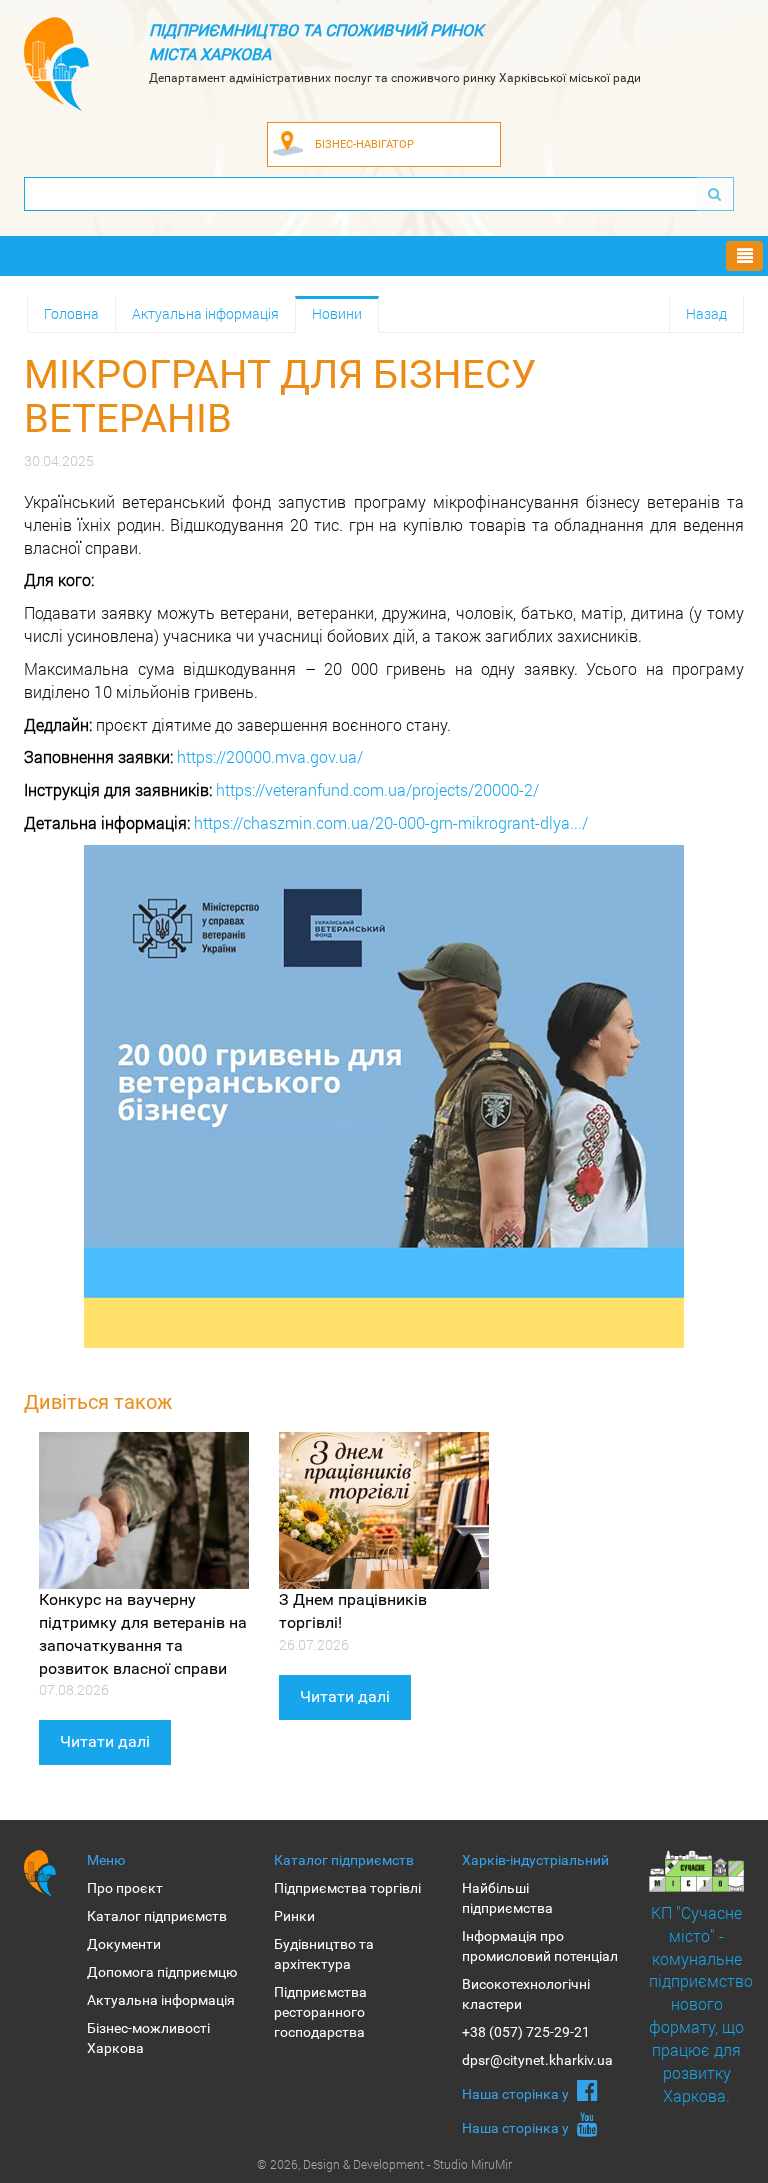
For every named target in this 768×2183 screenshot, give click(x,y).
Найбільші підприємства (507, 1898)
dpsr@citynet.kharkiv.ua (537, 2060)
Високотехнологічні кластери (526, 1994)
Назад (706, 313)
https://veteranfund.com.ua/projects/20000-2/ (377, 789)
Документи (124, 1944)
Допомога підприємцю (162, 1972)
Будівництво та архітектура (324, 1954)
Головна (71, 313)
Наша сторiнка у (517, 2094)
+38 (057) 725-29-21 (526, 2032)
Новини (337, 313)
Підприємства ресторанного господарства (320, 2012)
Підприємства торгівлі (347, 1888)
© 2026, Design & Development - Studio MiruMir (384, 2164)
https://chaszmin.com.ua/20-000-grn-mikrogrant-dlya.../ (391, 822)
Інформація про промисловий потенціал (540, 1946)
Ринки (294, 1916)
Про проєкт (125, 1888)
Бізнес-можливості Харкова (148, 2038)
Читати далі (105, 1741)
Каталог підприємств (157, 1916)
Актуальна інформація (205, 313)
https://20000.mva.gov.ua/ (270, 756)
